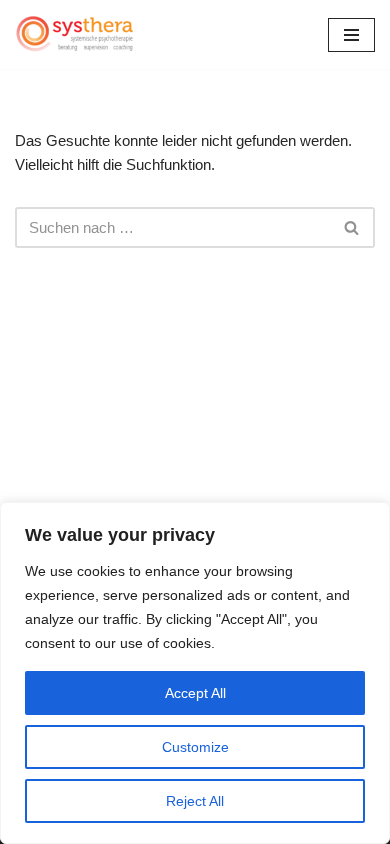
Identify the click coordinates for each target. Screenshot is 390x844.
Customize (195, 747)
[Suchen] (352, 227)
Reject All (195, 801)
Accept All (195, 693)
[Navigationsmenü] (351, 35)
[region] (195, 673)
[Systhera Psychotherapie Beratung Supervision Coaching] (75, 34)
